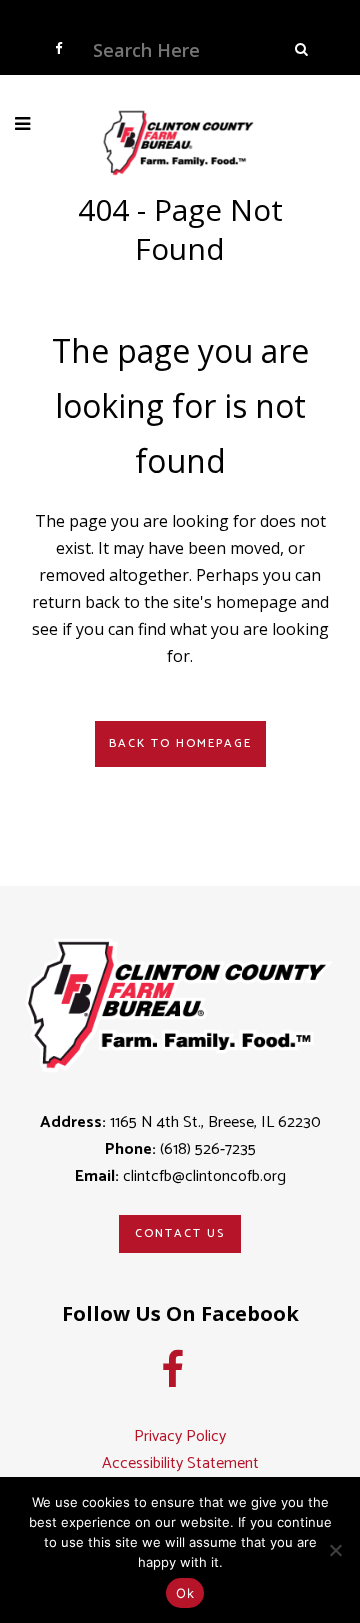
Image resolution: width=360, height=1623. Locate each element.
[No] (335, 1550)
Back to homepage (180, 743)
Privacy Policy (180, 1436)
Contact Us (180, 1233)
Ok (185, 1593)
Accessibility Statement (180, 1463)
